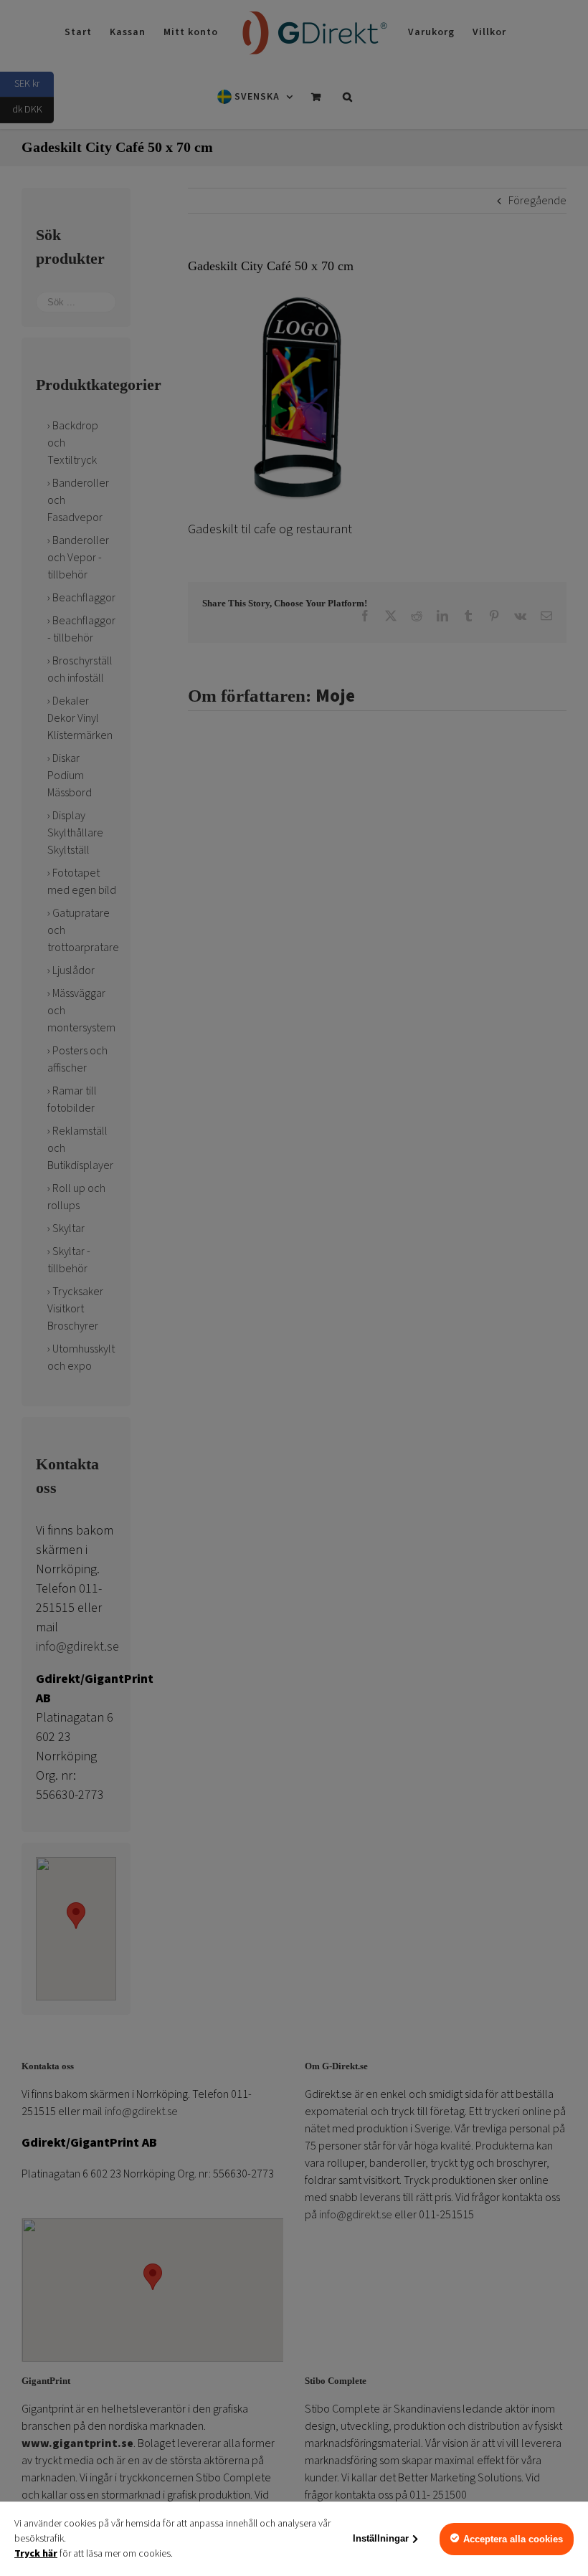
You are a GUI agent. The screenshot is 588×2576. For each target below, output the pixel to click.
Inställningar (381, 2538)
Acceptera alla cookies (513, 2539)
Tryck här (36, 2554)
